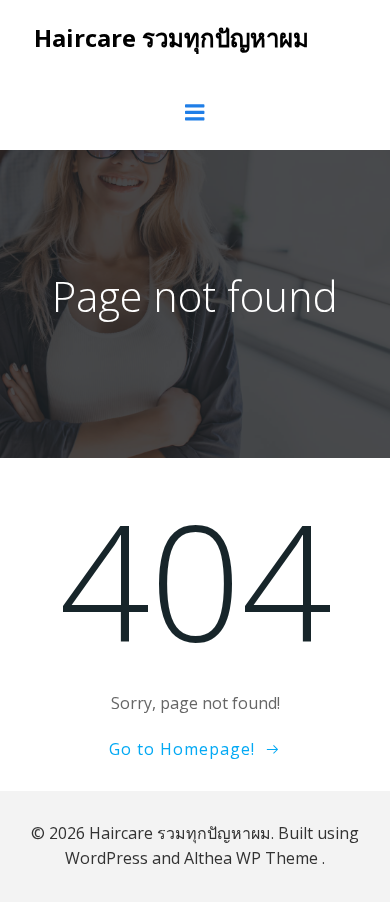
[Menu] (195, 113)
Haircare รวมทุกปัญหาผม (171, 37)
